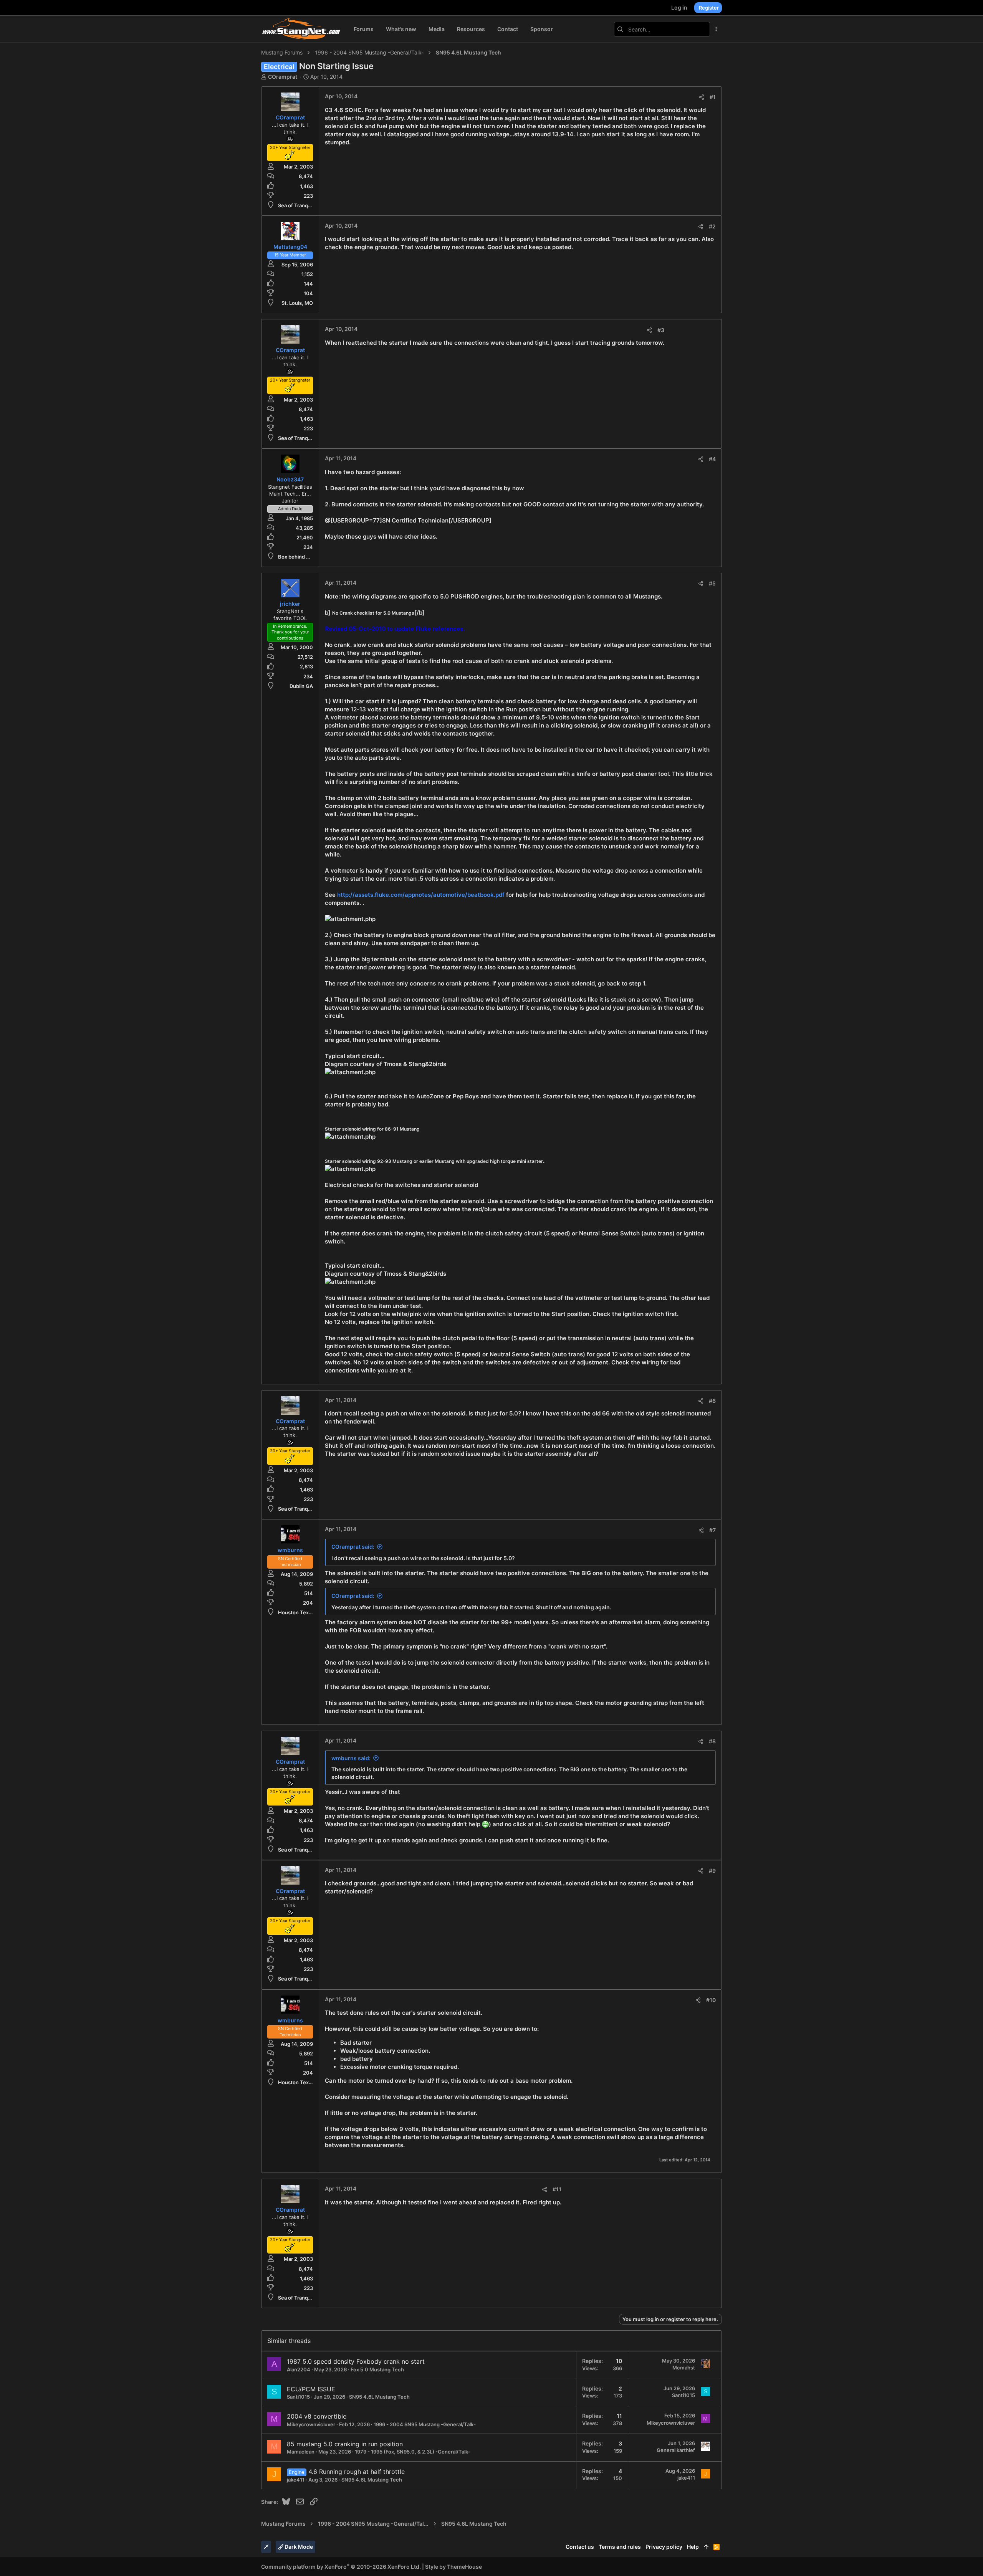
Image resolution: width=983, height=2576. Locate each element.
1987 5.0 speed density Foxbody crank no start (356, 2361)
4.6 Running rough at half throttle (357, 2472)
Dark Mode (298, 2547)
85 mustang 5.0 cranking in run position (345, 2444)
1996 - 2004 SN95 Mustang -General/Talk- (425, 2424)
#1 (713, 97)
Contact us (580, 2547)
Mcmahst (684, 2368)
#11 (557, 2189)
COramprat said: (353, 1547)
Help (693, 2547)
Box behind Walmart (302, 557)
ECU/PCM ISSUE (311, 2389)
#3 (661, 330)
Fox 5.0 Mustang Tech (377, 2369)
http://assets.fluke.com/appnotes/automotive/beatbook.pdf (421, 895)
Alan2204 (299, 2369)
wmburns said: (351, 1758)
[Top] (706, 2547)
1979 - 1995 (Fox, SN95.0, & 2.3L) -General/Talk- (413, 2452)
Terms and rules (620, 2547)
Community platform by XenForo (341, 2567)
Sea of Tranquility (299, 205)
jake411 (296, 2480)
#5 (712, 583)
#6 (712, 1401)
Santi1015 (298, 2397)
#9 (712, 1871)
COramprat (283, 77)
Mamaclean (301, 2452)
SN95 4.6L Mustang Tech (379, 2397)
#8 (712, 1741)
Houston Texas (296, 1612)
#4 (712, 459)
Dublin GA (301, 686)
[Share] (702, 97)
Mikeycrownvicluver (311, 2424)
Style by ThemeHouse (453, 2567)
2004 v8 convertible (317, 2416)
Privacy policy (664, 2547)
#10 (711, 2000)
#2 (712, 226)
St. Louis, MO (297, 303)
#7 (712, 1530)
